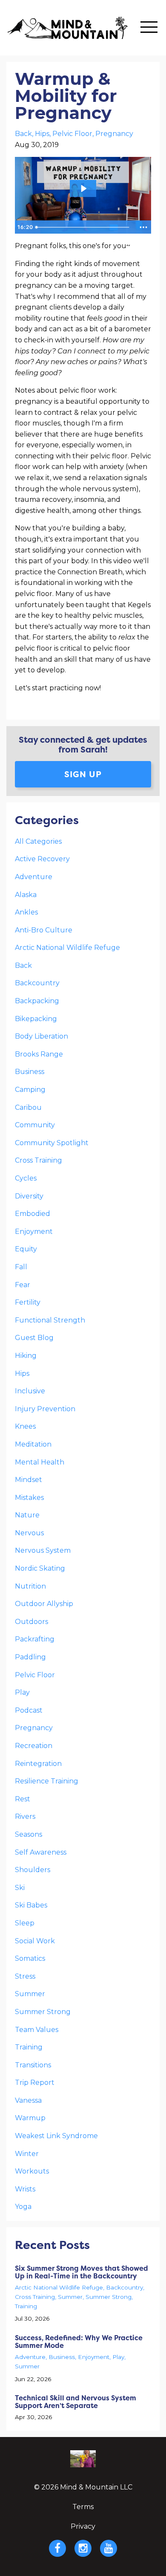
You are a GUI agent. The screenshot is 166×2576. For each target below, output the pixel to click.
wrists (25, 2189)
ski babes (31, 1905)
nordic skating (40, 1568)
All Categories (38, 841)
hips (42, 134)
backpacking (37, 1001)
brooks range (39, 1054)
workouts (32, 2171)
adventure (34, 877)
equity (26, 1249)
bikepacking (36, 1019)
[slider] (84, 227)
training (29, 2047)
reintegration (38, 1764)
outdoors (31, 1622)
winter (27, 2154)
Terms (83, 2507)
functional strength (50, 1320)
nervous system (43, 1550)
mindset (29, 1480)
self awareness (41, 1852)
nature (27, 1515)
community (35, 1125)
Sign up (83, 774)
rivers (25, 1816)
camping (30, 1090)
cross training (39, 1160)
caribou (28, 1107)
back (23, 134)
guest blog (34, 1338)
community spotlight (52, 1143)
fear (23, 1285)
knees (25, 1426)
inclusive (30, 1391)
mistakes (29, 1498)
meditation (33, 1444)
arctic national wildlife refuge (67, 948)
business (30, 1072)
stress (25, 1976)
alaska (26, 895)
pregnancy (114, 134)
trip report (35, 2083)
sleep (25, 1923)
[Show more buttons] (143, 227)
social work (35, 1941)
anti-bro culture (44, 930)
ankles (26, 912)
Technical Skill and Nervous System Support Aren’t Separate (76, 2402)
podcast (29, 1710)
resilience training (47, 1781)
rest (23, 1799)
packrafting (35, 1639)
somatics (30, 1958)
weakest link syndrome (56, 2136)
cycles (26, 1178)
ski (20, 1888)
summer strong (43, 2012)
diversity (29, 1196)
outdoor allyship (44, 1604)
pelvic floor (72, 134)
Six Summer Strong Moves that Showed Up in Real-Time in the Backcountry (82, 2272)
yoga (23, 2207)
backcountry (37, 983)
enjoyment (34, 1232)
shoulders (33, 1870)
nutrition (30, 1586)
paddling (30, 1657)
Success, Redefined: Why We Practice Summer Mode (79, 2342)
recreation (34, 1746)
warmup (30, 2118)
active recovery (42, 859)
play (22, 1692)
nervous (29, 1533)
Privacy (83, 2526)
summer (30, 1994)
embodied (33, 1214)
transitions (33, 2065)
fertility (28, 1302)
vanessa (28, 2100)
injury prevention (45, 1409)
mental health (40, 1462)
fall (21, 1267)
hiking (26, 1356)
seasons (29, 1834)
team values (37, 2030)
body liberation (41, 1036)
